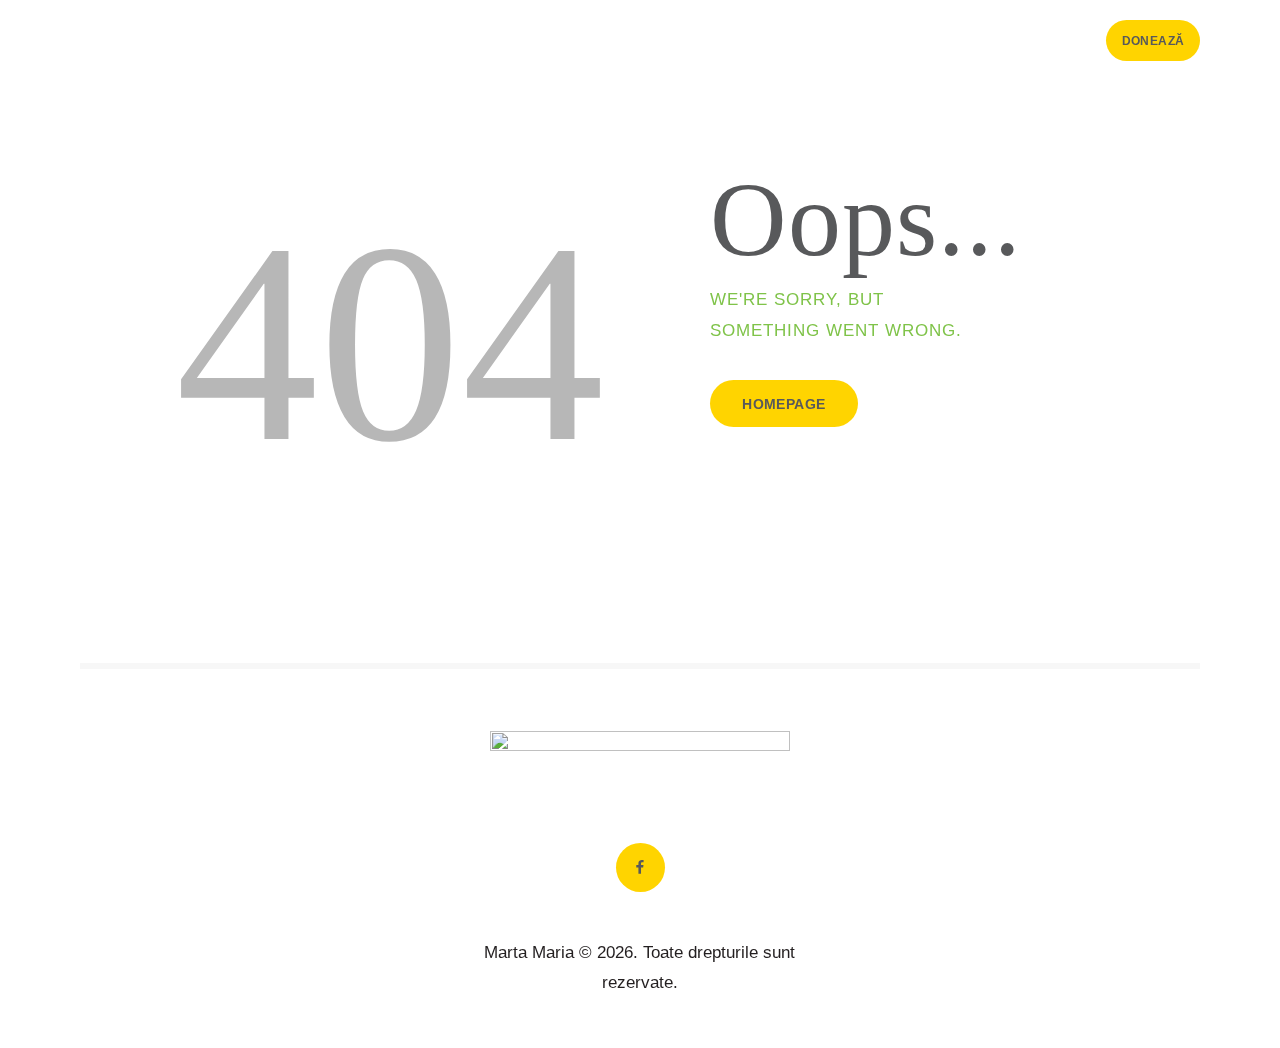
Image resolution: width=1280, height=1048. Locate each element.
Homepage (783, 404)
